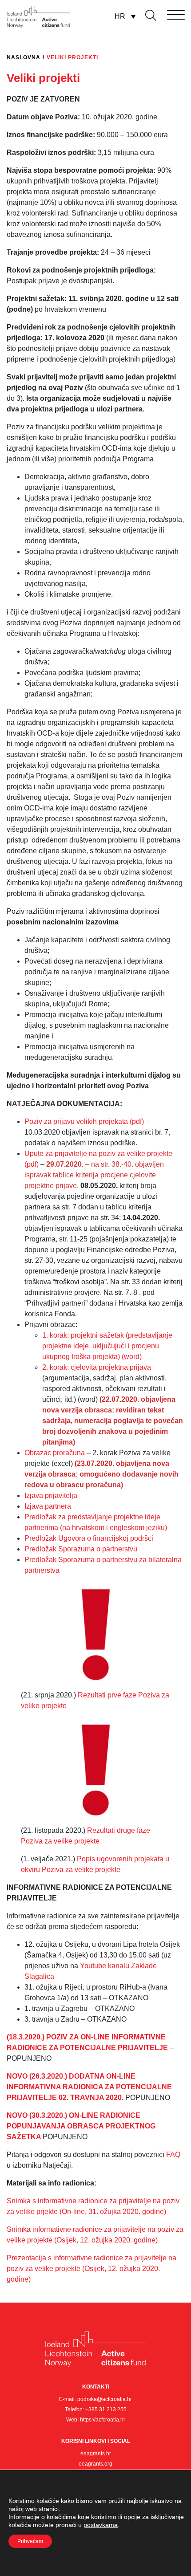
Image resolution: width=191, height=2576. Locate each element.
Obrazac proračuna (55, 1453)
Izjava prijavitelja (51, 1496)
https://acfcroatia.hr (103, 2420)
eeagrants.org (95, 2464)
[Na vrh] (175, 2547)
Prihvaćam (30, 2541)
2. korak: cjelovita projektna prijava (97, 1367)
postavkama (101, 2525)
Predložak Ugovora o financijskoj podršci (89, 1538)
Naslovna (24, 57)
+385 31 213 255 (106, 2409)
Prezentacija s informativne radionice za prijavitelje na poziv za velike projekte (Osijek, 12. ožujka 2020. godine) (92, 2269)
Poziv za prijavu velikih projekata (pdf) (84, 1121)
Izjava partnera (48, 1506)
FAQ (173, 2155)
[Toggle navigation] (163, 13)
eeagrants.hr (96, 2454)
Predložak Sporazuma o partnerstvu (81, 1549)
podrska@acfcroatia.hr (105, 2399)
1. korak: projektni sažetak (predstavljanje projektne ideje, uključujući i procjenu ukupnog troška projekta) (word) (107, 1346)
